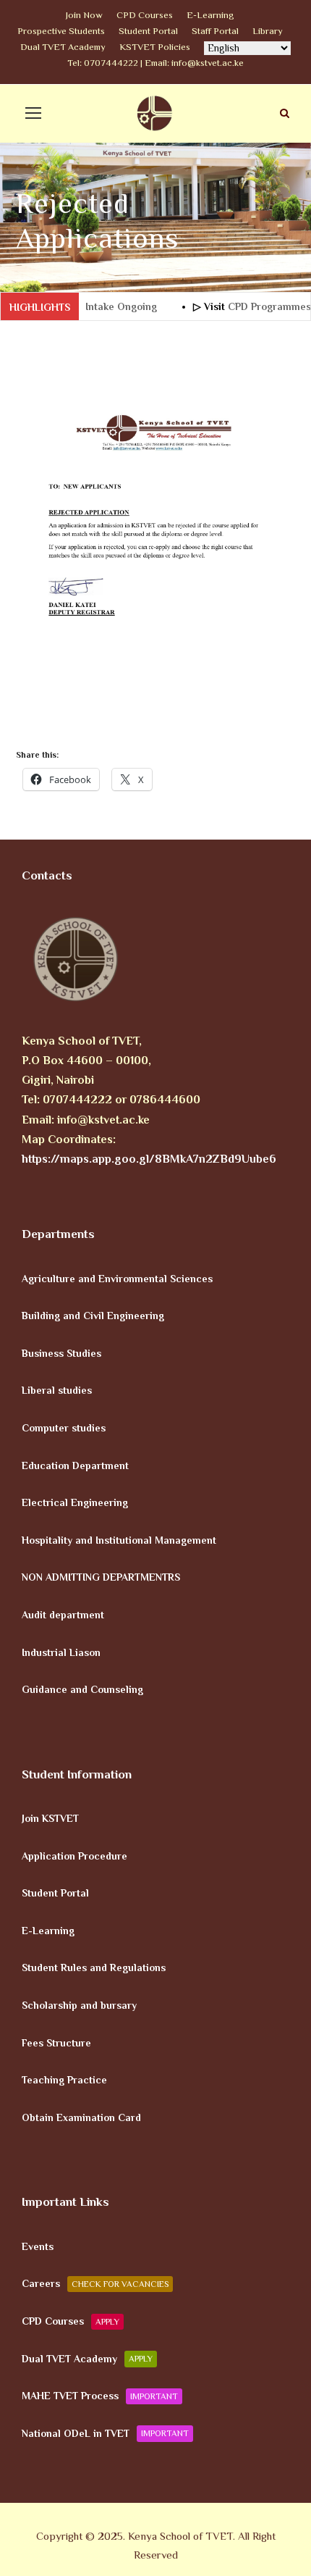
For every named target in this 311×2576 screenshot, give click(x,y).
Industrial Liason (61, 1652)
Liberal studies (57, 1390)
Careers (95, 2283)
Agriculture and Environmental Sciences (117, 1278)
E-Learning (210, 15)
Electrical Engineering (75, 1502)
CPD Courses (145, 15)
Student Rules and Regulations (94, 1967)
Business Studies (61, 1352)
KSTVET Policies (155, 47)
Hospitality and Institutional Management (119, 1539)
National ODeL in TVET (105, 2433)
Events (38, 2246)
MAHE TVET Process (100, 2396)
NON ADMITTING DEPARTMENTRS (101, 1577)
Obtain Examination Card (81, 2117)
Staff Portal (215, 31)
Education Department (75, 1465)
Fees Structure (56, 2042)
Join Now (84, 15)
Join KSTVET (50, 1818)
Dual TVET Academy (63, 47)
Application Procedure (74, 1855)
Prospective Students (61, 31)
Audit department (63, 1615)
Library (268, 31)
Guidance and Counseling (82, 1689)
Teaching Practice (64, 2080)
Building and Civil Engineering (93, 1316)
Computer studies (64, 1428)
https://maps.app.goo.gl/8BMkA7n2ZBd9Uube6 (149, 1159)
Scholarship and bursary (79, 2005)
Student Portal (148, 31)
